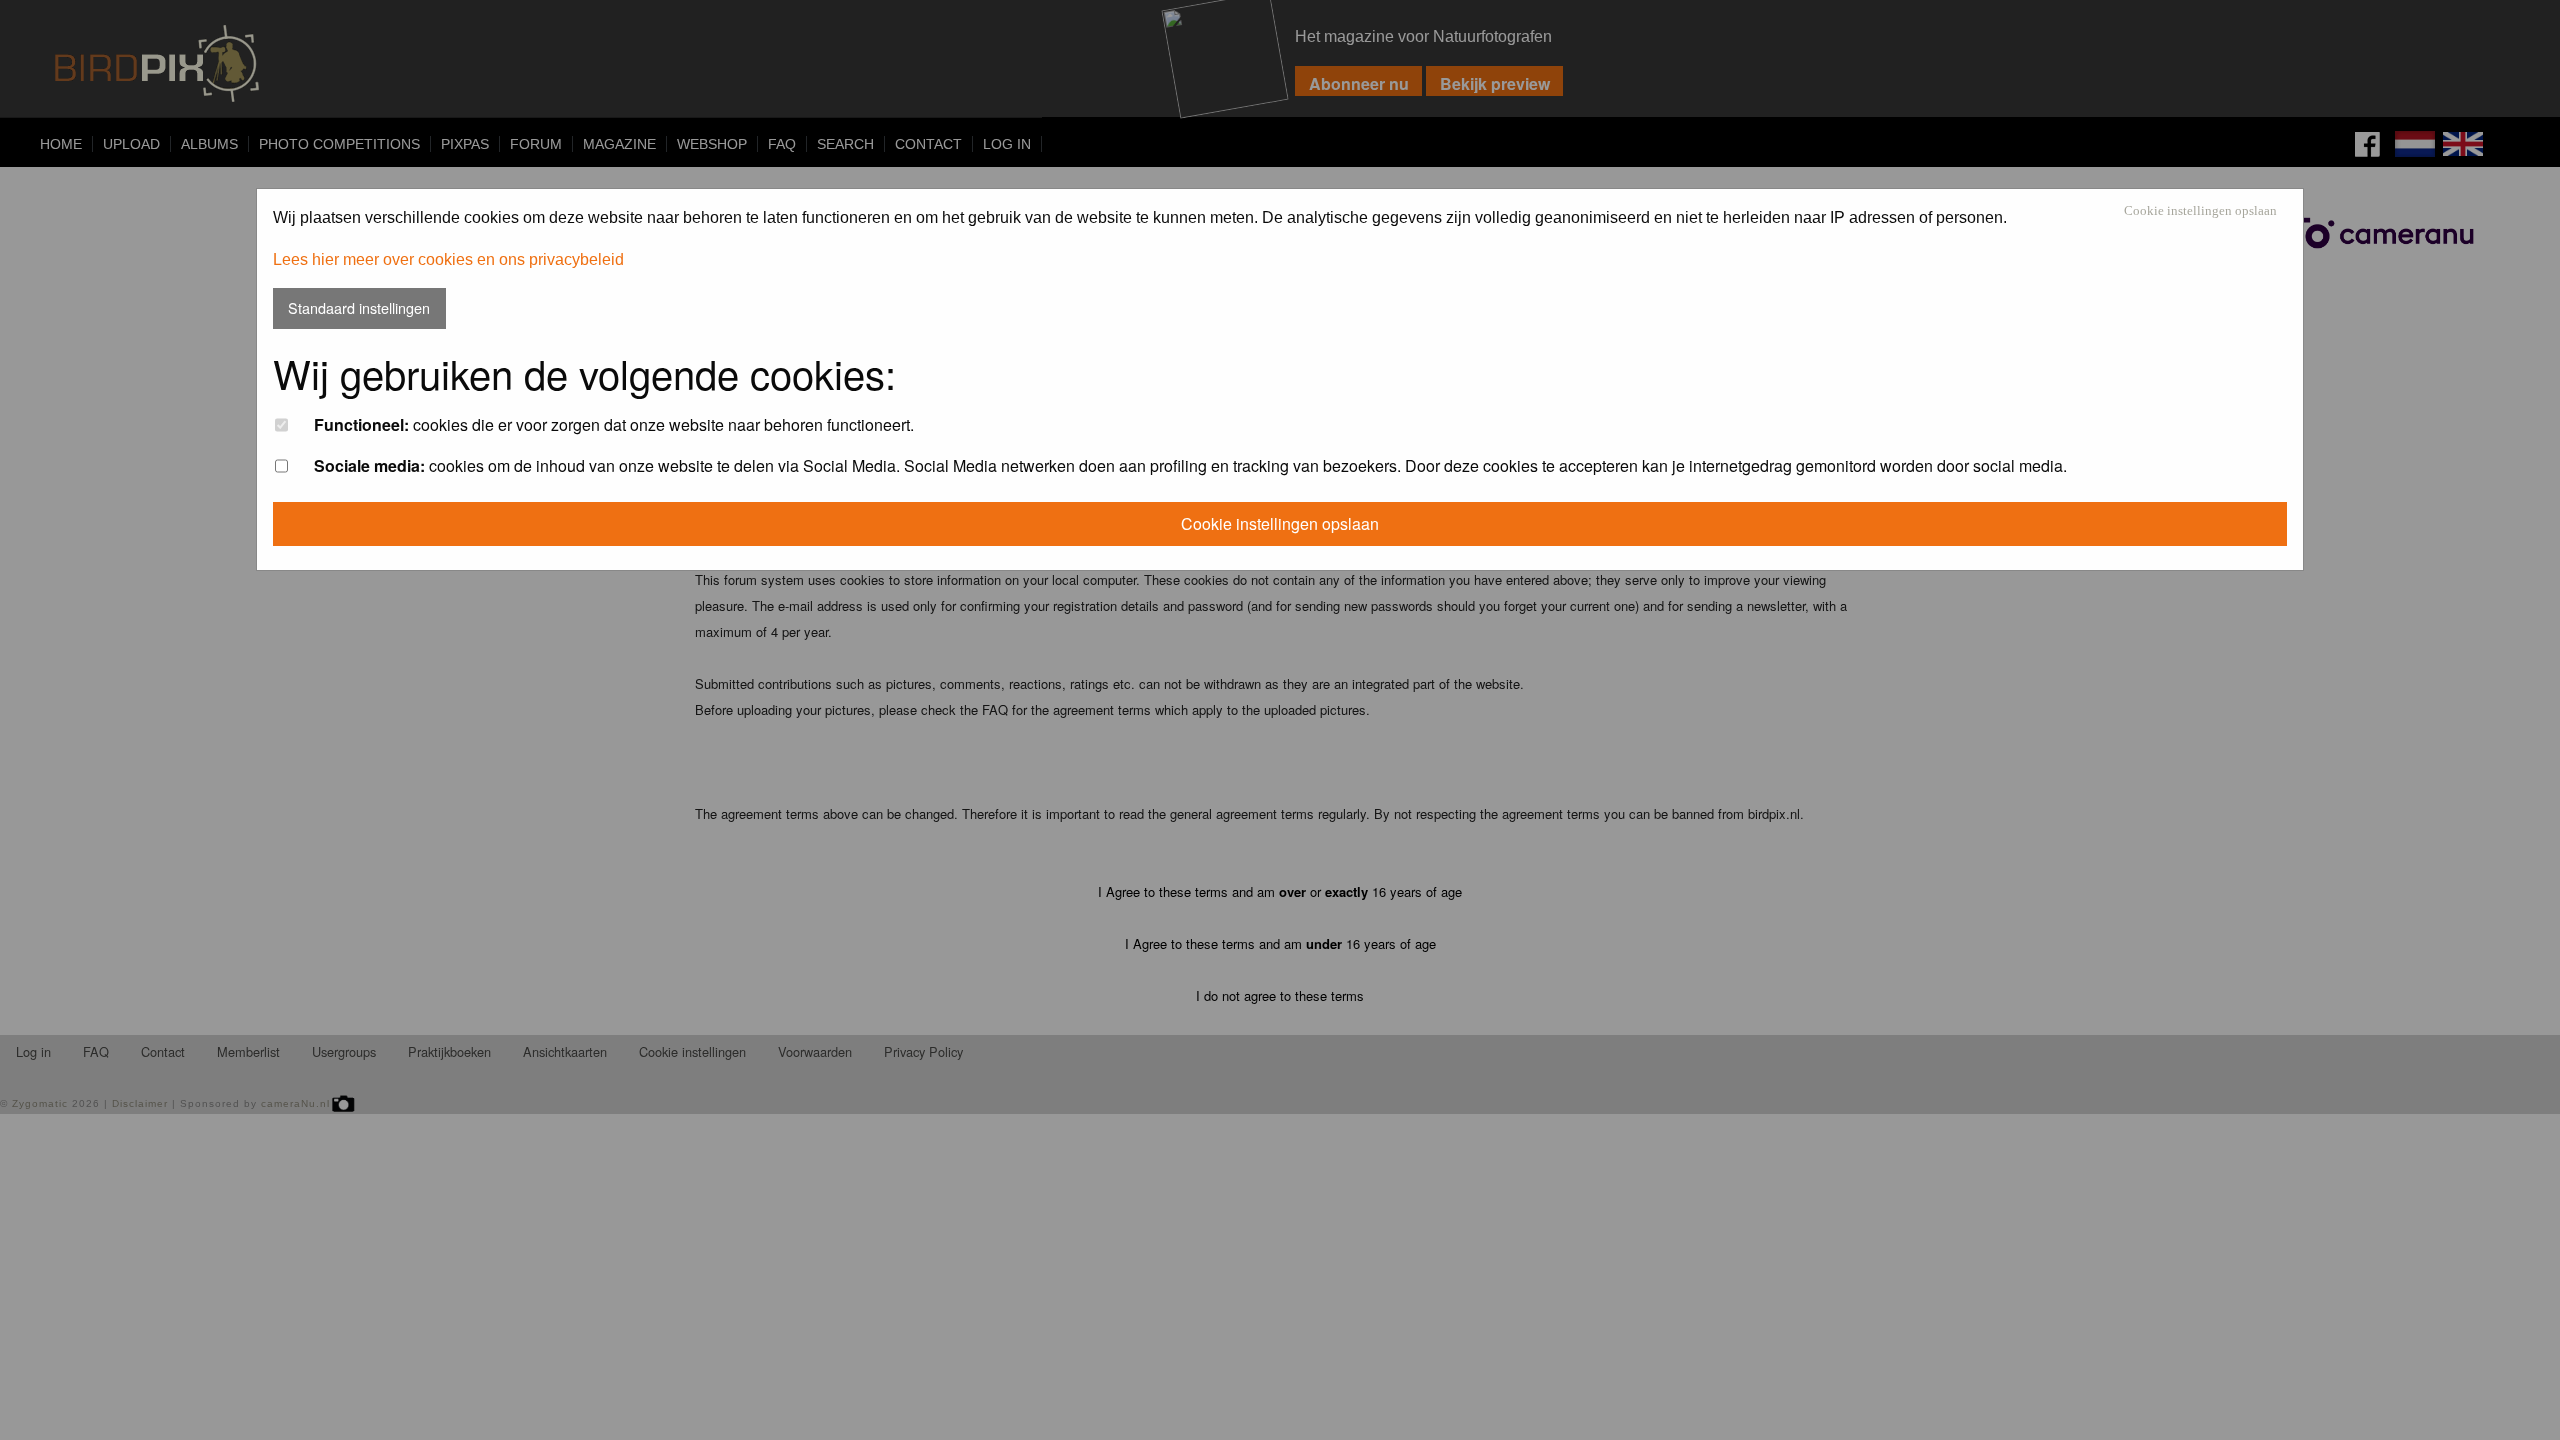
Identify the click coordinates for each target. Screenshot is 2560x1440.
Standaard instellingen (359, 307)
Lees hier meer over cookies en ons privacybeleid (448, 259)
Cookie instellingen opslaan (2200, 211)
